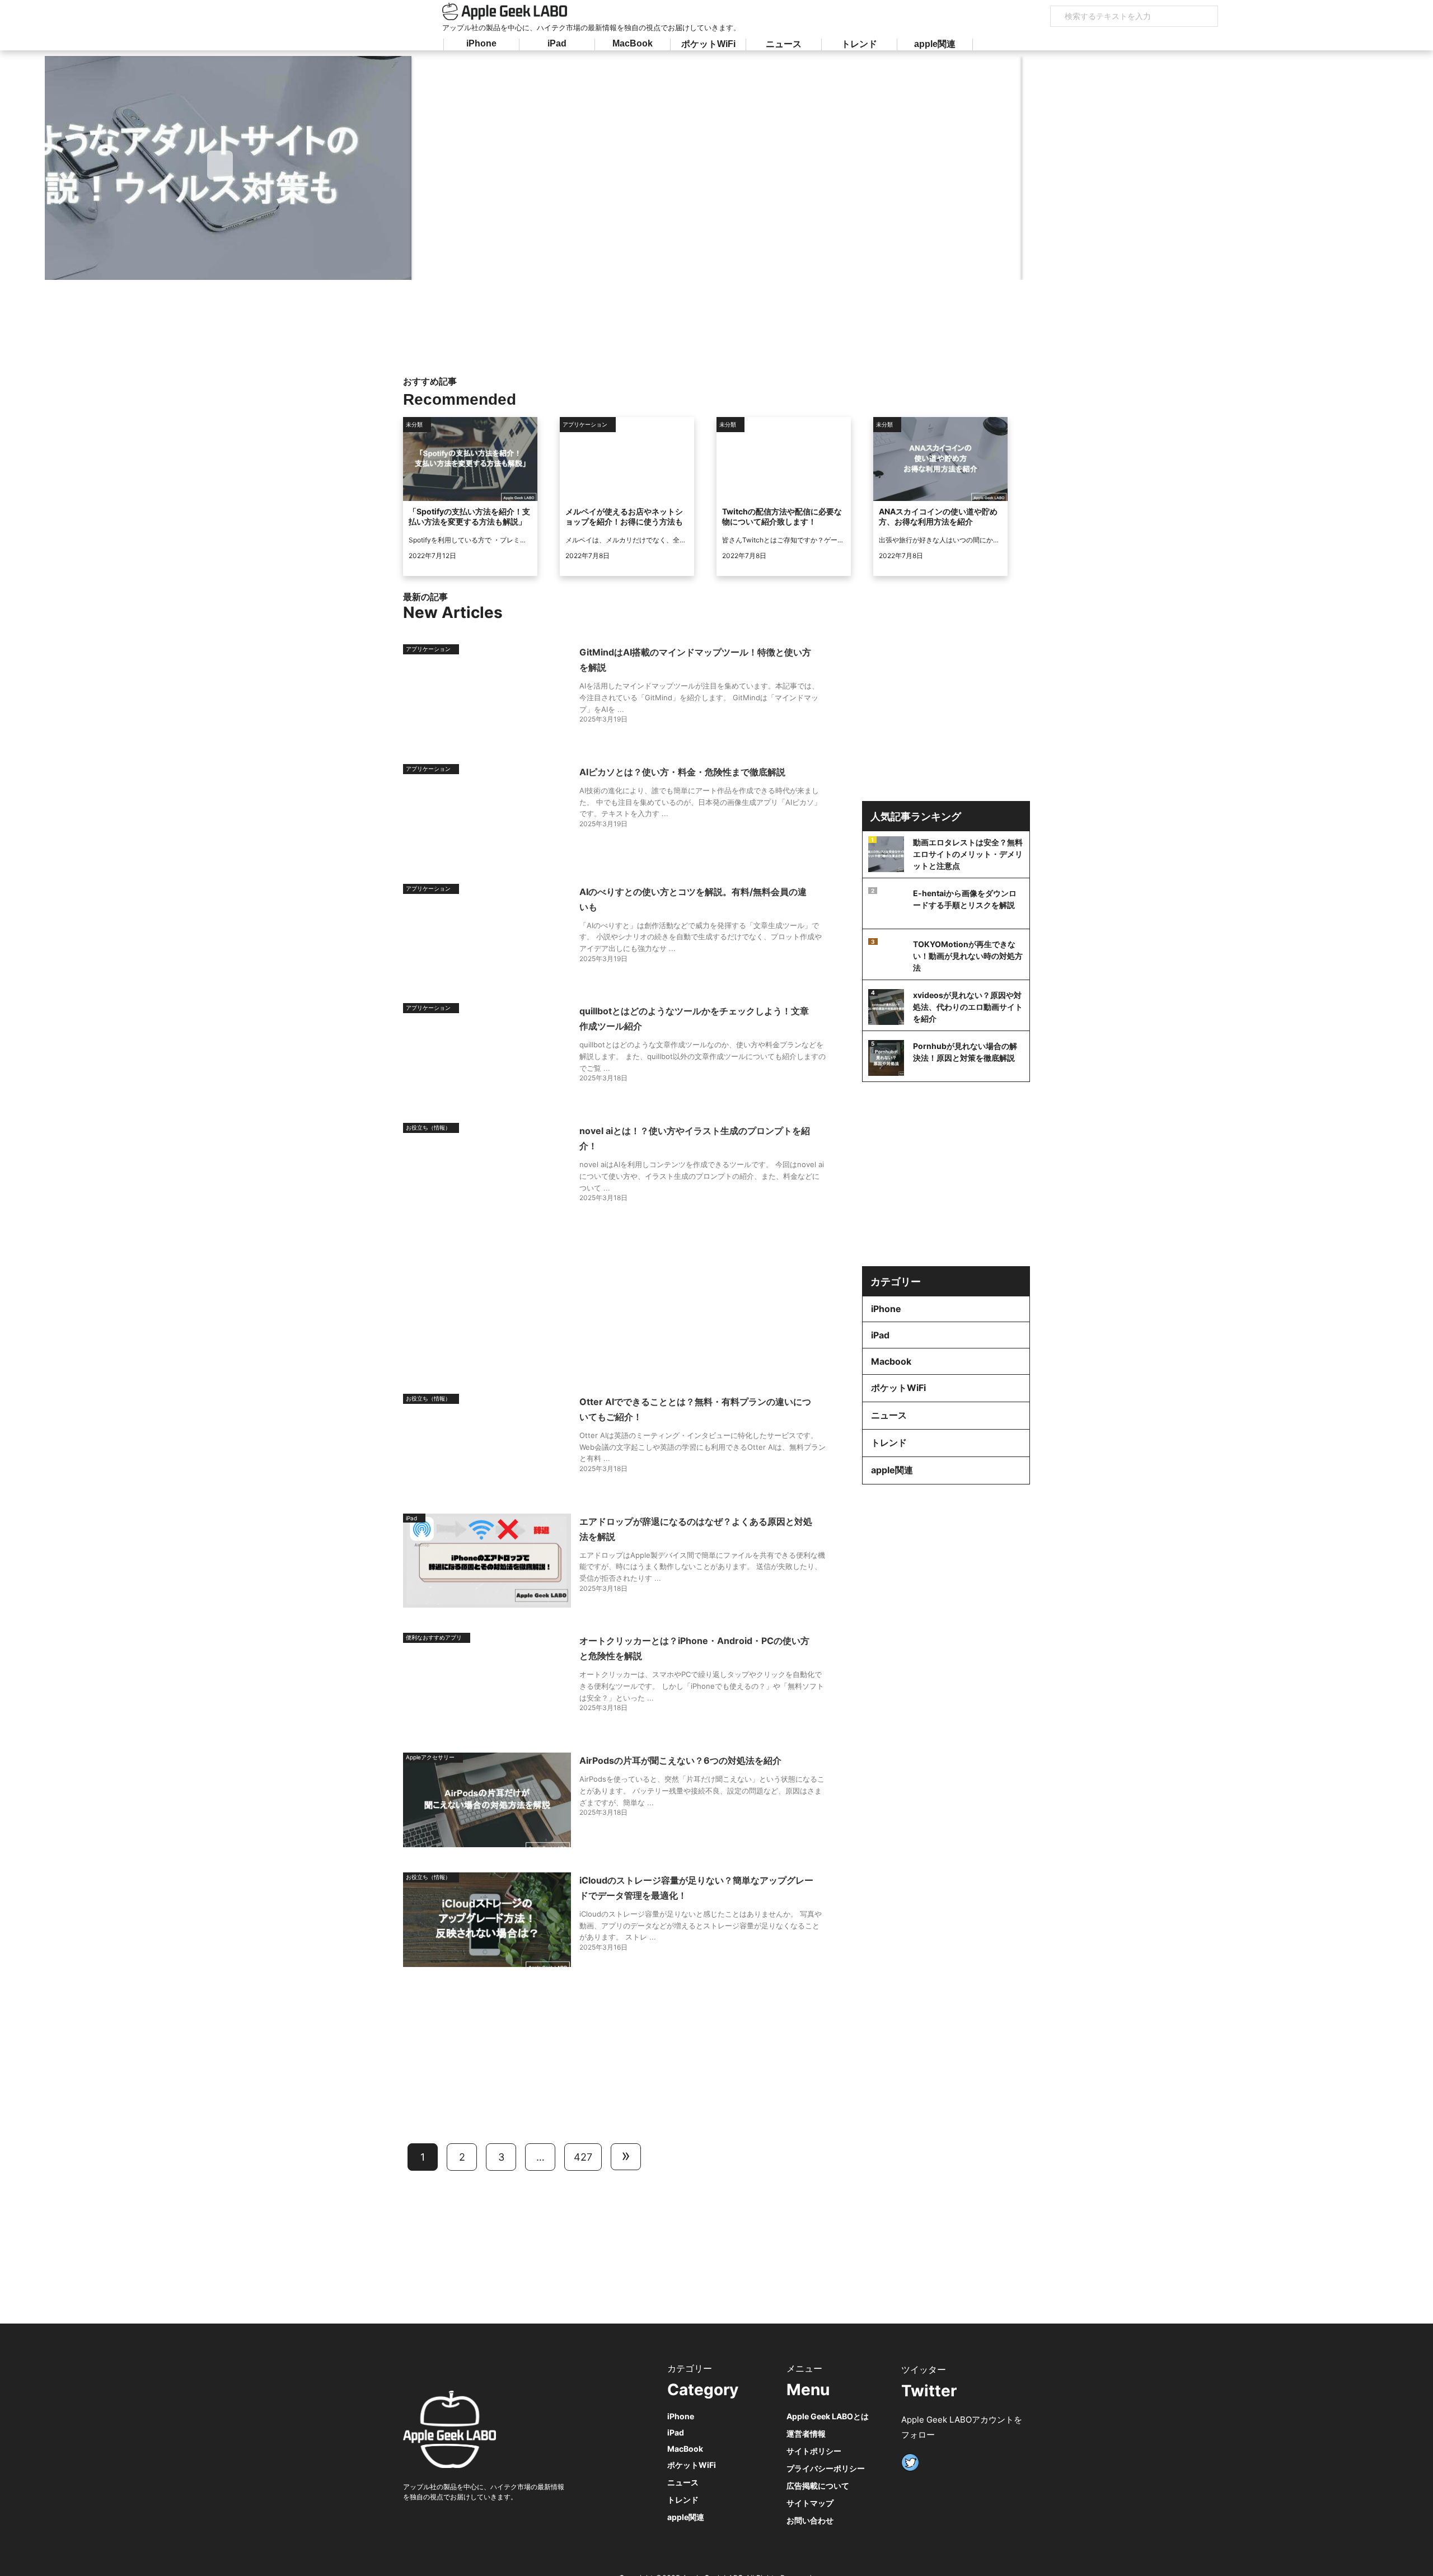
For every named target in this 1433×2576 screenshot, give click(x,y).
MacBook (633, 43)
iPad (557, 43)
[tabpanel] (490, 168)
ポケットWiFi (708, 44)
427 (583, 2157)
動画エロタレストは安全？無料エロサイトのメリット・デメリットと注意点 (968, 854)
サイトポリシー (814, 2451)
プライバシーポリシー (826, 2468)
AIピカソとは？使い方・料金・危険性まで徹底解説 (682, 772)
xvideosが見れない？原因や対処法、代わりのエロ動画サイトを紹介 (968, 1007)
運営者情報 (806, 2434)
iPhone (481, 43)
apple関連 (935, 44)
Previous (220, 165)
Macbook (891, 1361)
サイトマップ (810, 2503)
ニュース (784, 44)
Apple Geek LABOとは (828, 2416)
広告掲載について (818, 2486)
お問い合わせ (810, 2520)
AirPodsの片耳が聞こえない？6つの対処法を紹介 (680, 1760)
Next (1206, 165)
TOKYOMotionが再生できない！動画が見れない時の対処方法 (968, 956)
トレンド (859, 44)
